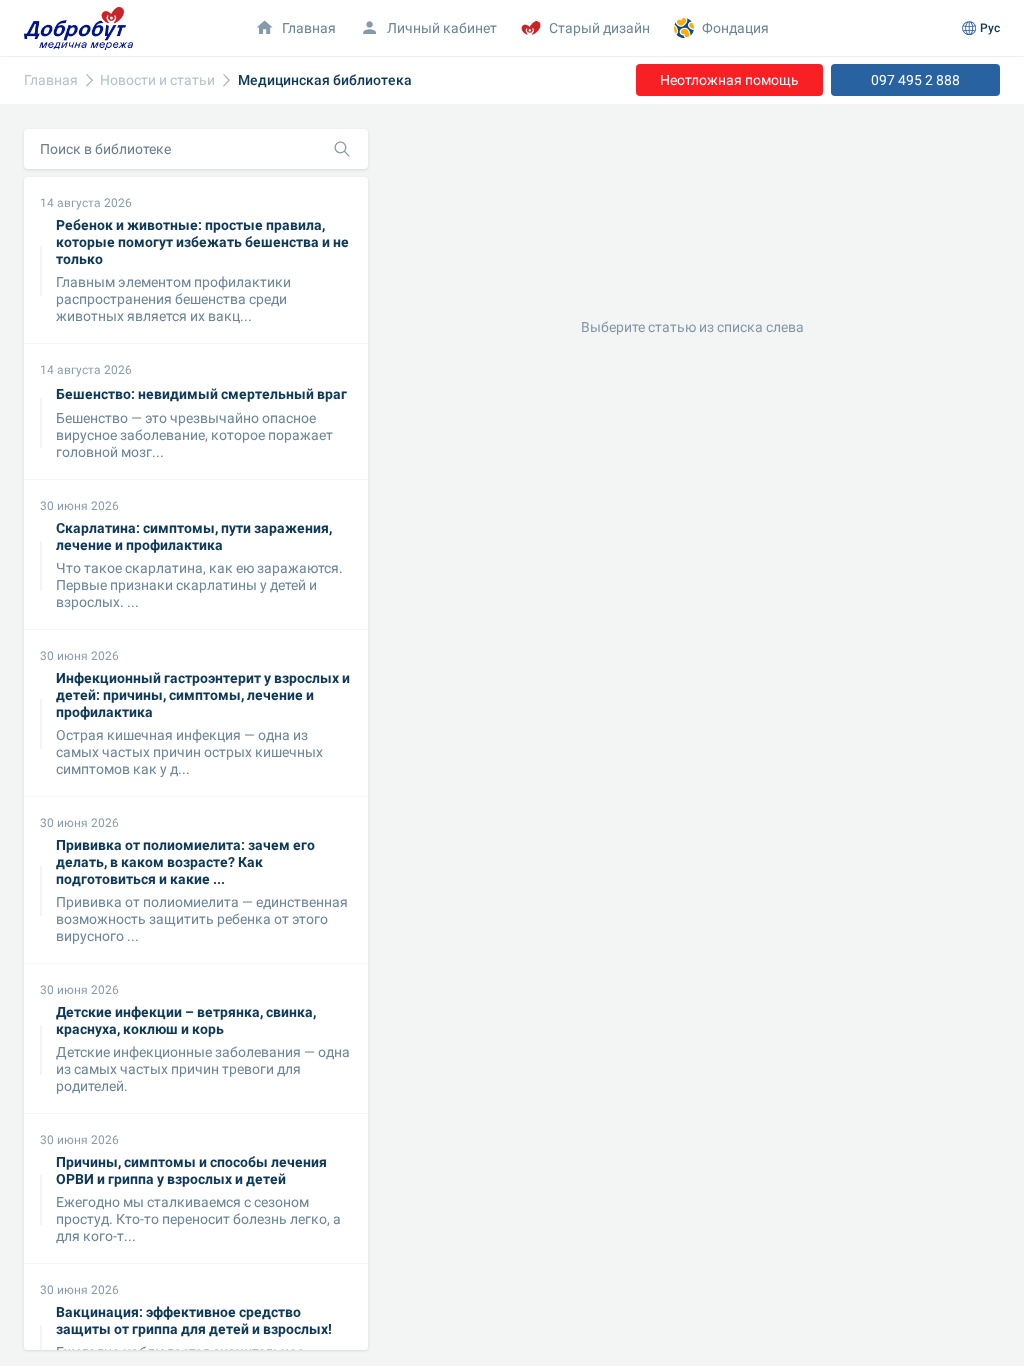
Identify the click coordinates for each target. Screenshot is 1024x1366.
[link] (51, 80)
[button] (428, 28)
